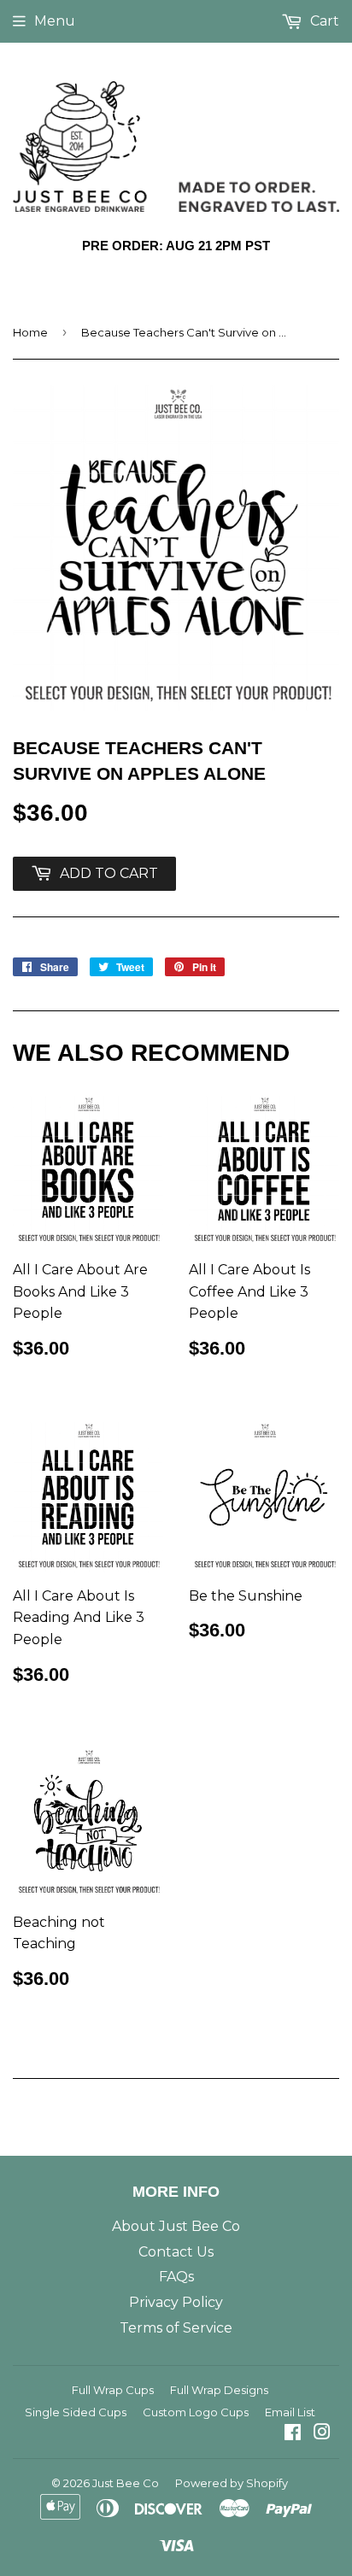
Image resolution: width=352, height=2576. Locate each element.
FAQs (176, 2277)
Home (30, 332)
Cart (323, 21)
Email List (290, 2412)
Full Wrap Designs (219, 2390)
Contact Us (176, 2252)
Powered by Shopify (232, 2483)
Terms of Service (176, 2328)
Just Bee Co (126, 2483)
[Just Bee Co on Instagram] (322, 2434)
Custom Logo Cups (196, 2412)
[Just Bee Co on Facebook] (293, 2434)
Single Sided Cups (76, 2412)
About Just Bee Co (176, 2226)
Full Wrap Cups (113, 2390)
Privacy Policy (176, 2302)
